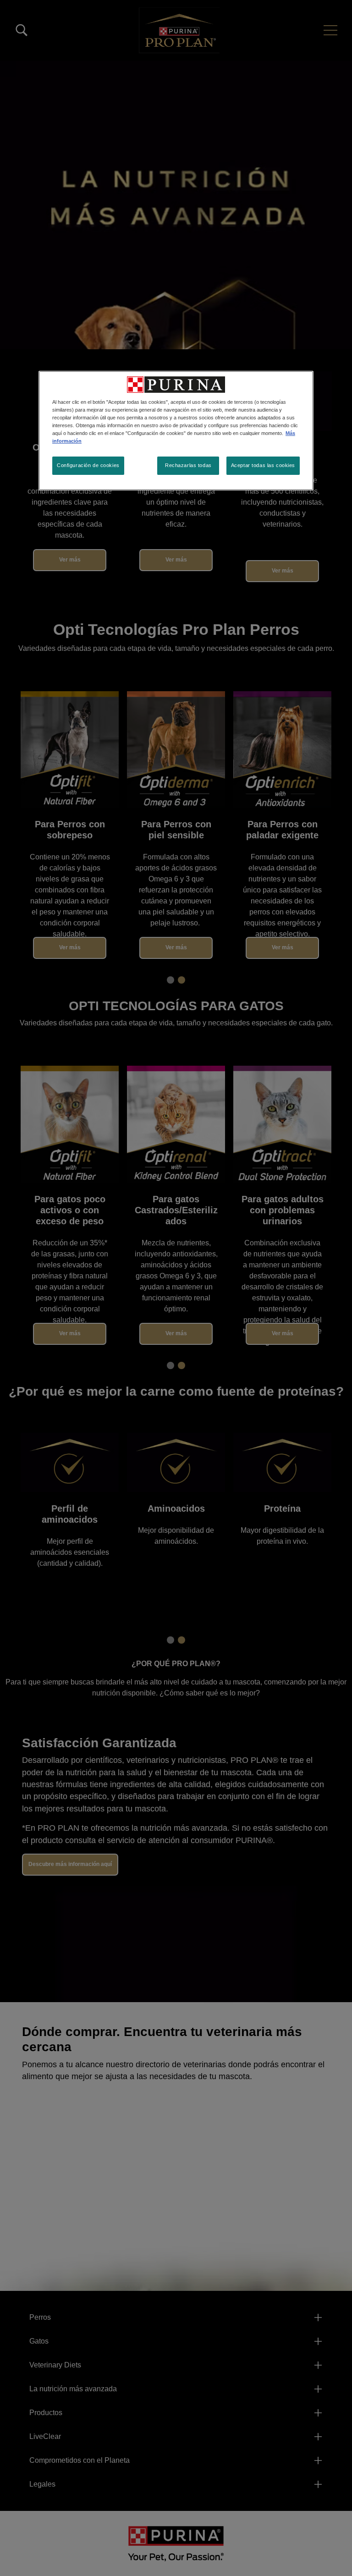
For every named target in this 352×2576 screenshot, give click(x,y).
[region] (176, 431)
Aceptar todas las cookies (263, 465)
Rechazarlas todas (188, 465)
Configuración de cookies (88, 465)
